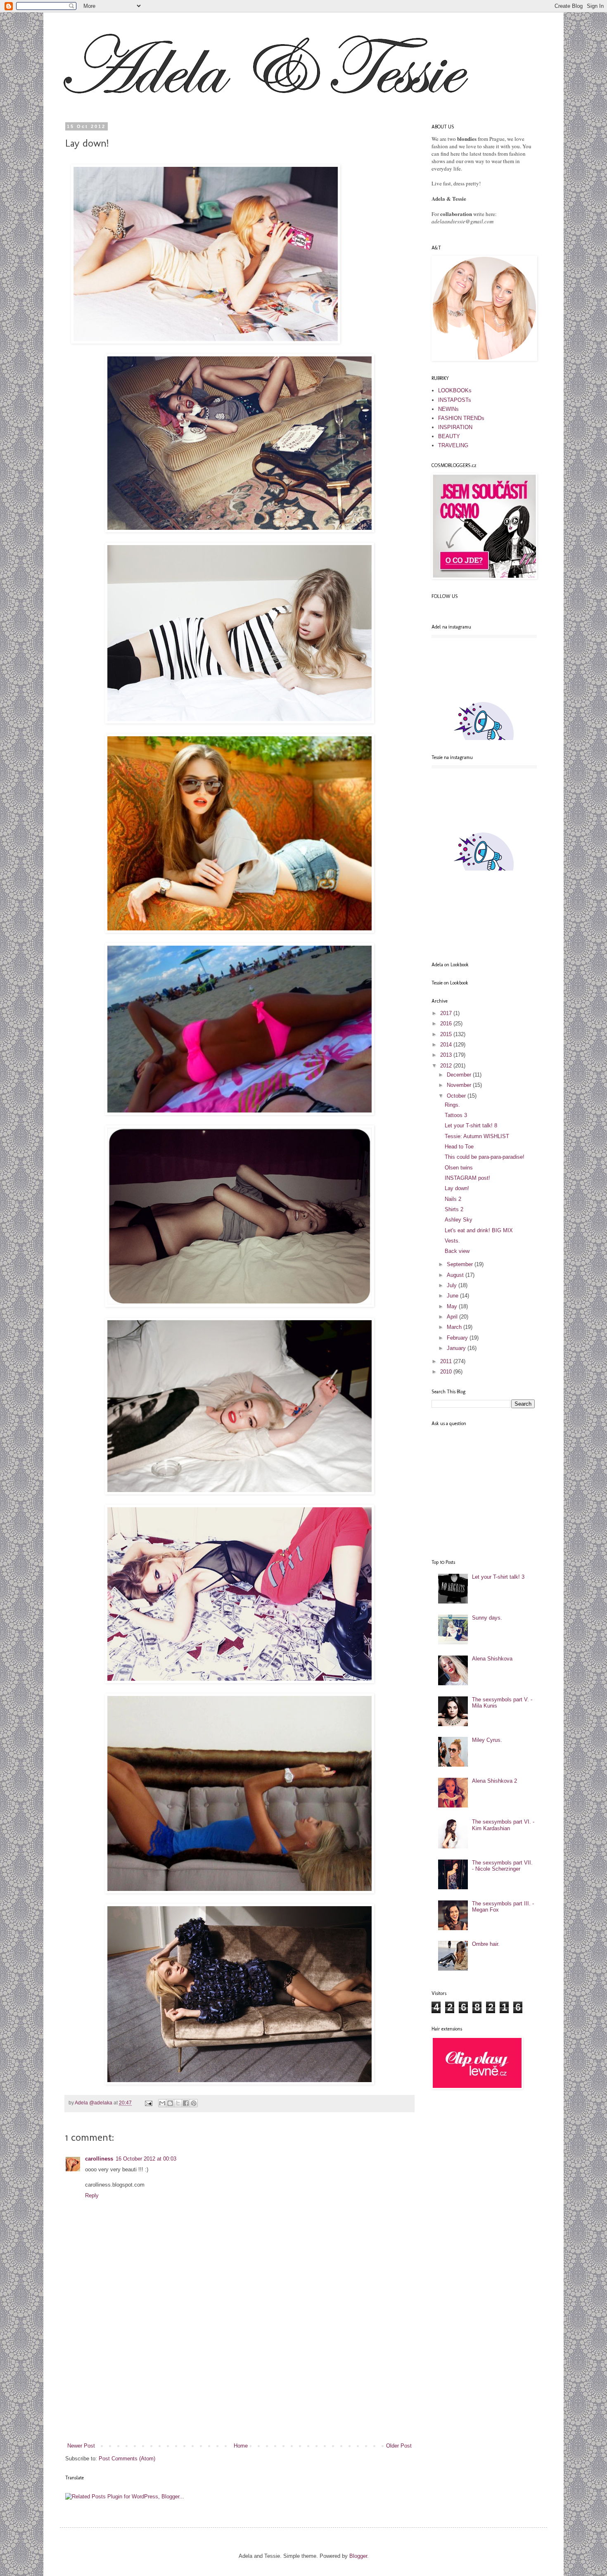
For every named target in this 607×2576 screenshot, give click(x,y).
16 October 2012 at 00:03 (146, 2159)
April (453, 1317)
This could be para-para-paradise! (485, 1157)
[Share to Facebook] (186, 2103)
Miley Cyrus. (487, 1740)
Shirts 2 (454, 1209)
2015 (447, 1034)
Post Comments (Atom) (127, 2459)
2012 (447, 1066)
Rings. (452, 1105)
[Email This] (162, 2103)
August (456, 1275)
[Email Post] (148, 2103)
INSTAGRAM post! (467, 1178)
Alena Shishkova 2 (494, 1781)
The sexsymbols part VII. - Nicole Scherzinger (502, 1866)
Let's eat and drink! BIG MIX (479, 1230)
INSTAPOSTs (455, 400)
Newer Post (81, 2446)
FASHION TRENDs (461, 418)
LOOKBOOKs (455, 390)
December (460, 1075)
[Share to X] (178, 2103)
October (457, 1096)
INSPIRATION (455, 427)
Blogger (358, 2556)
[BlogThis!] (170, 2103)
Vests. (452, 1241)
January (457, 1348)
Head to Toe (459, 1147)
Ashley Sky (459, 1220)
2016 (447, 1024)
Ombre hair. (486, 1944)
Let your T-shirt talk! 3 (498, 1577)
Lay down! (457, 1188)
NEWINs (448, 409)
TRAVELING (453, 445)
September (461, 1264)
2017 (447, 1013)
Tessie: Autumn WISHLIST (477, 1136)
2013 (447, 1055)
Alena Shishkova (492, 1659)
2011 (447, 1361)
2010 (447, 1372)
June (453, 1296)
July (453, 1285)
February (458, 1338)
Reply (92, 2195)
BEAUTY (449, 436)
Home (241, 2446)
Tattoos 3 (456, 1115)
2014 (447, 1045)
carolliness (99, 2159)
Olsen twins (459, 1168)
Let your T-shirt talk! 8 (471, 1126)
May (453, 1306)
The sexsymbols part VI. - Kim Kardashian (503, 1825)
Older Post (399, 2446)
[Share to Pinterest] (194, 2103)
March (455, 1327)
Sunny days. (487, 1618)
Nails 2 (453, 1199)
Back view (457, 1251)
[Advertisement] (239, 2380)
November (460, 1085)
